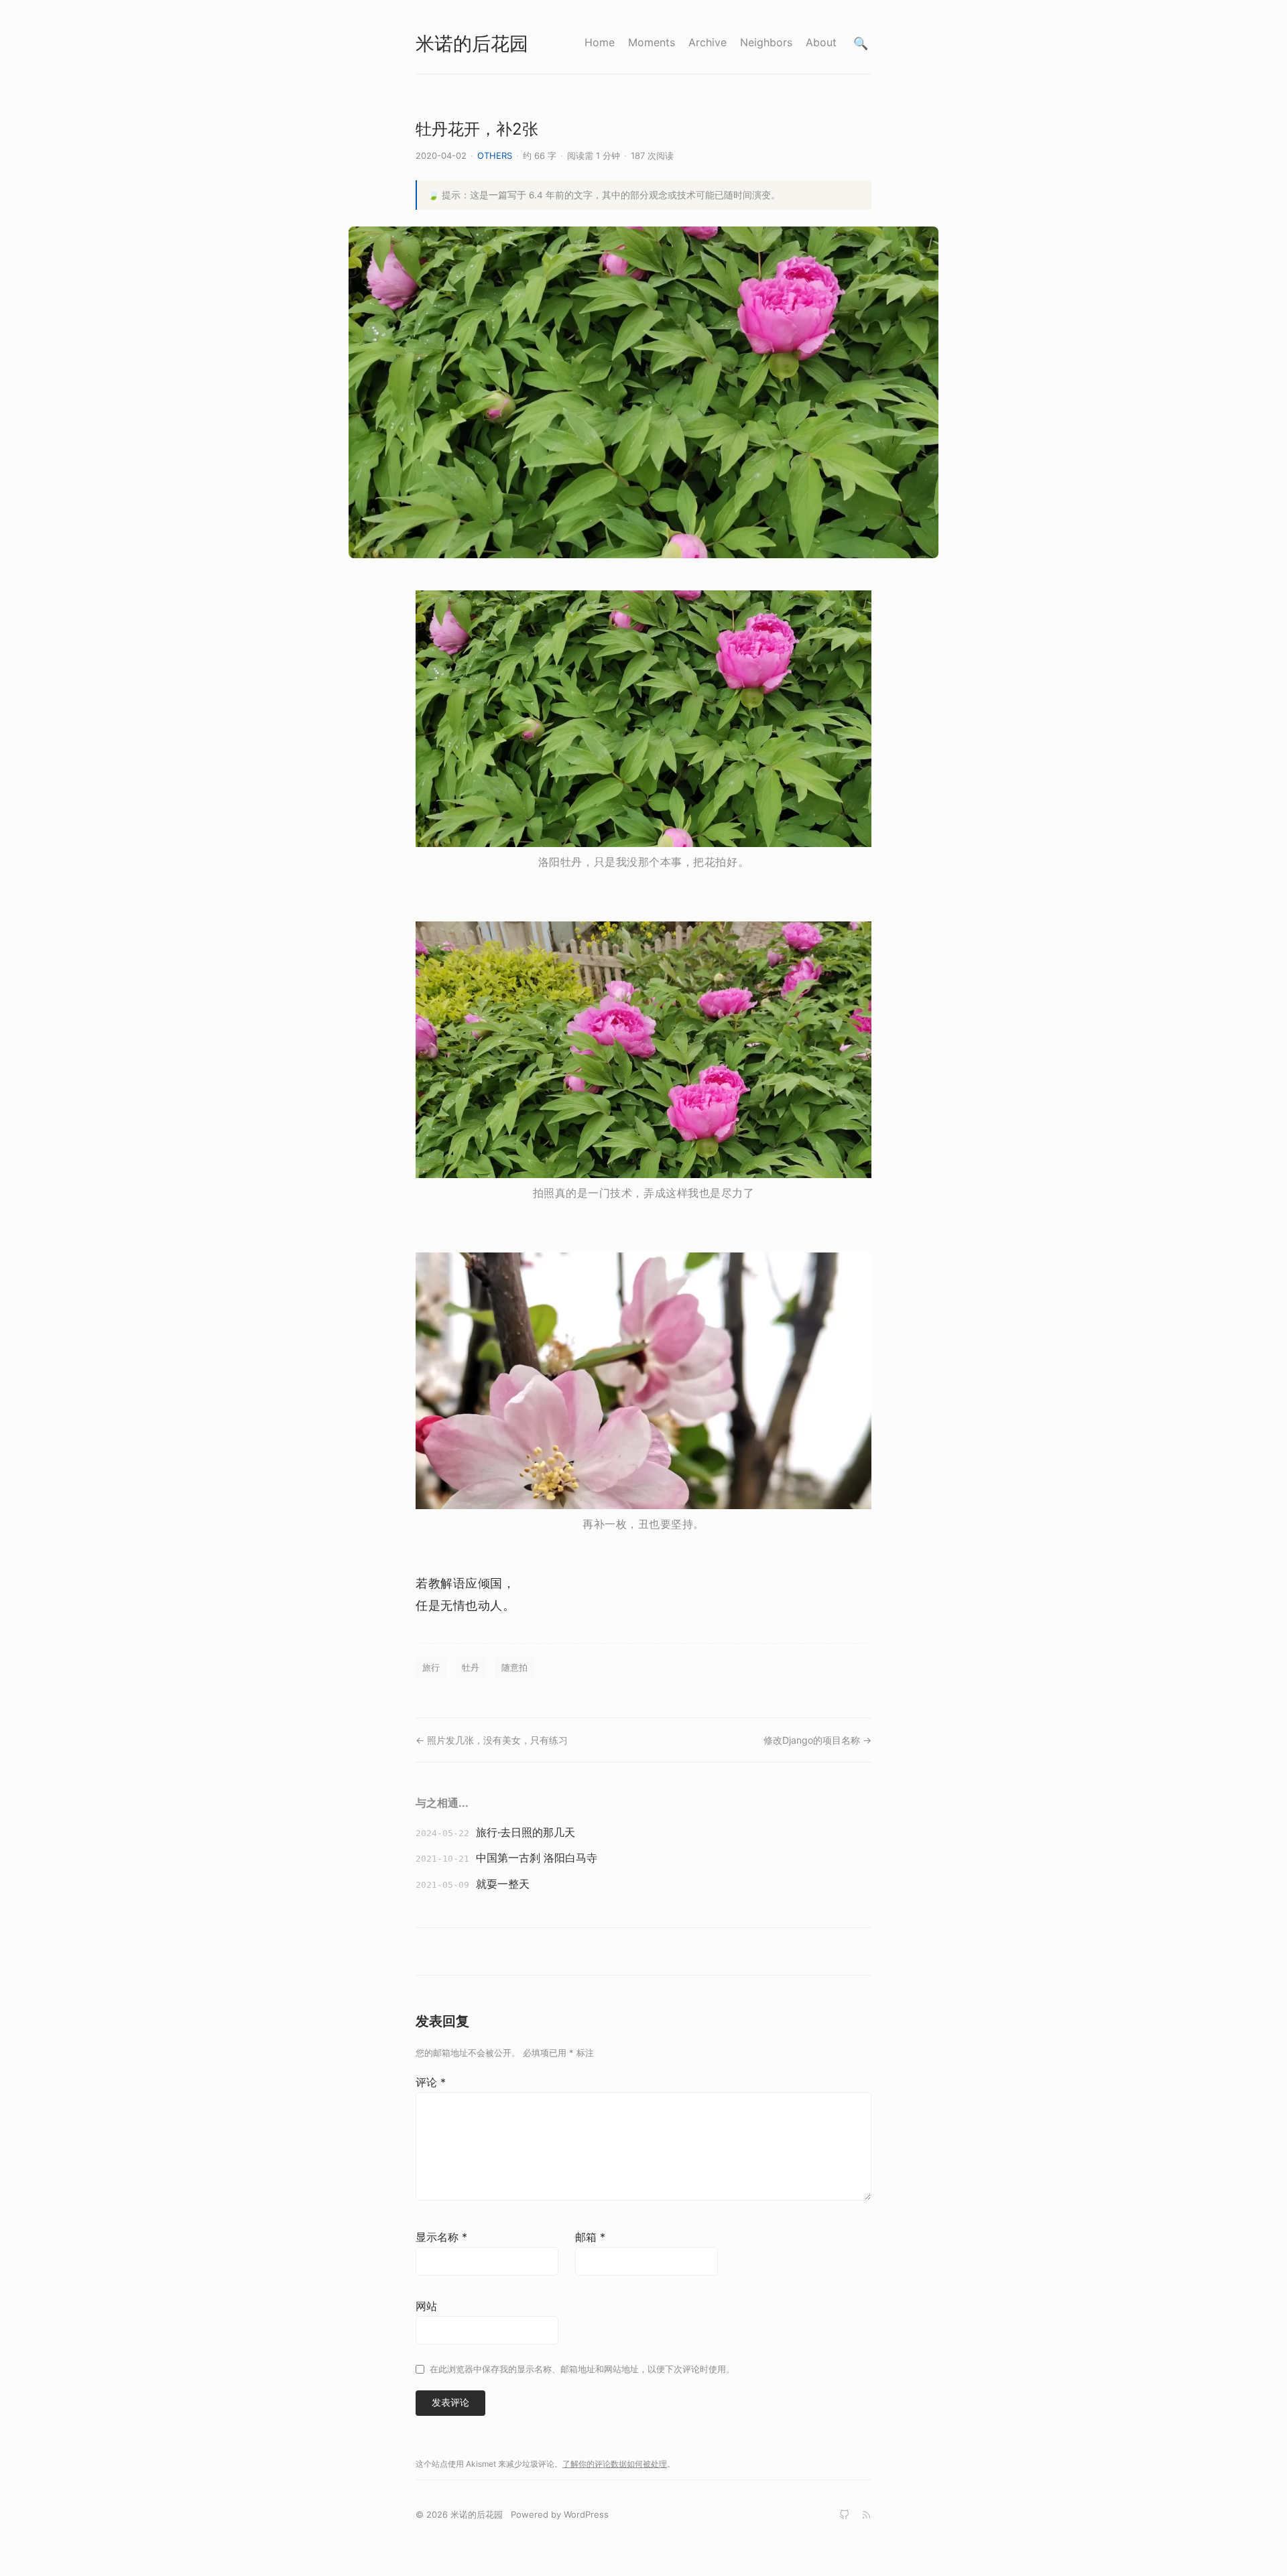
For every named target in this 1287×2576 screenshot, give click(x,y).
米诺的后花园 (472, 44)
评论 (431, 2082)
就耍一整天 (503, 1884)
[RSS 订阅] (866, 2515)
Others (495, 155)
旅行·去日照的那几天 (526, 1832)
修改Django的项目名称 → (817, 1740)
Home (600, 42)
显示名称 (441, 2237)
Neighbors (766, 42)
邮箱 (590, 2237)
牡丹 (471, 1667)
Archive (708, 42)
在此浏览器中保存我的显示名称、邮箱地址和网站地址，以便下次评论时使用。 (582, 2369)
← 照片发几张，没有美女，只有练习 (492, 1740)
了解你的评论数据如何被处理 (615, 2464)
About (821, 42)
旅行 (431, 1667)
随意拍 (514, 1667)
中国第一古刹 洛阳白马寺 (537, 1858)
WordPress (586, 2514)
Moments (652, 42)
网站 (426, 2306)
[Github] (844, 2515)
